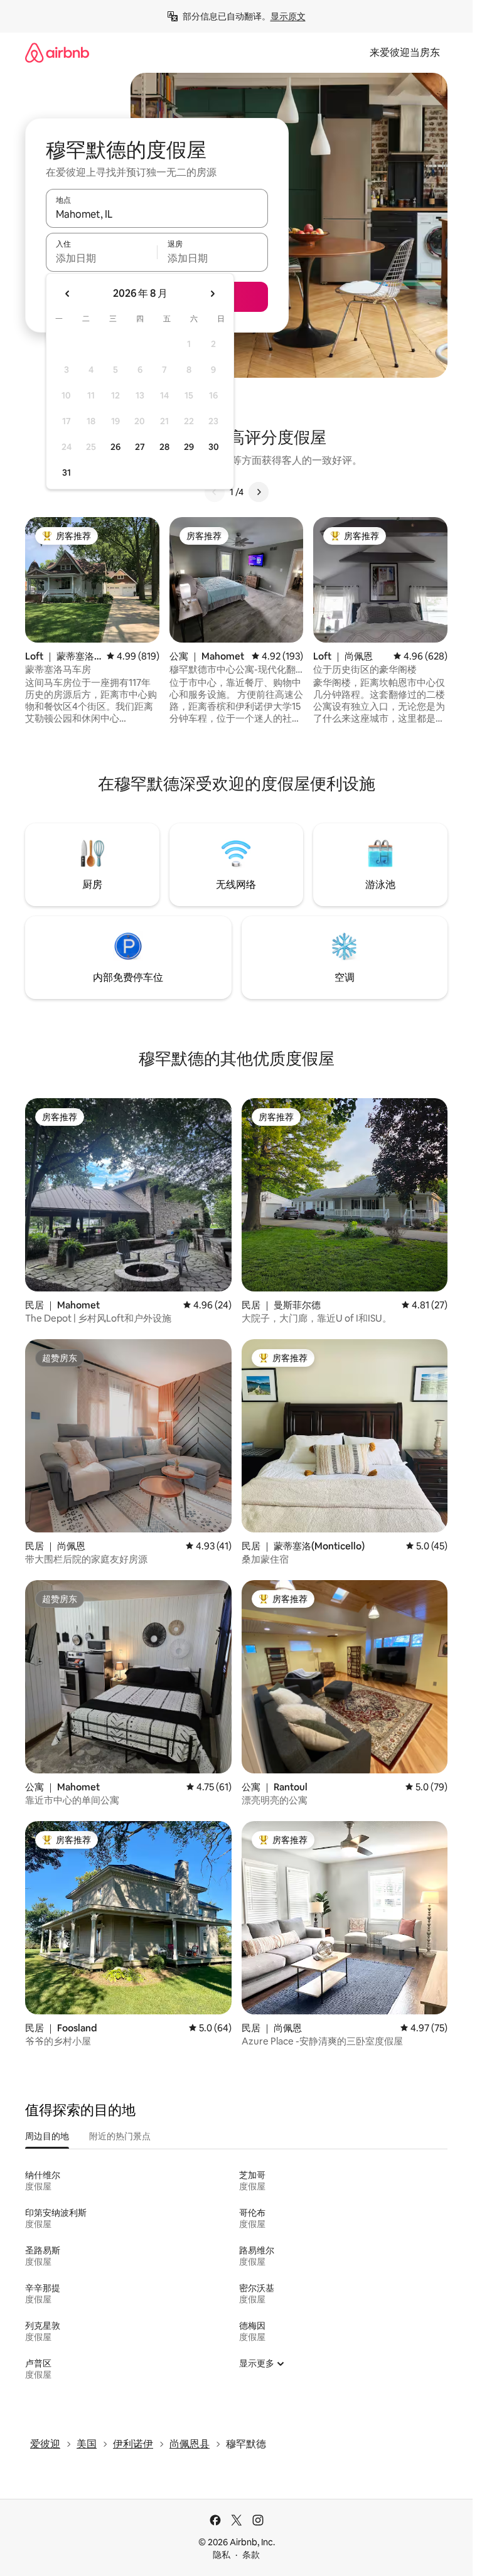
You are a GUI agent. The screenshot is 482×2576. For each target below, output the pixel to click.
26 (115, 447)
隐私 (222, 2555)
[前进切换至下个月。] (212, 294)
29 (189, 447)
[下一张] (259, 492)
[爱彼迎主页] (57, 52)
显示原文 (288, 16)
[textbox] (101, 258)
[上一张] (215, 492)
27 (140, 447)
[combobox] (157, 214)
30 (214, 447)
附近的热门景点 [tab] (120, 2136)
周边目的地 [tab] (47, 2136)
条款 (251, 2555)
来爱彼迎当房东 (405, 52)
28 (164, 447)
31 (67, 473)
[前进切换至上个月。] (68, 294)
